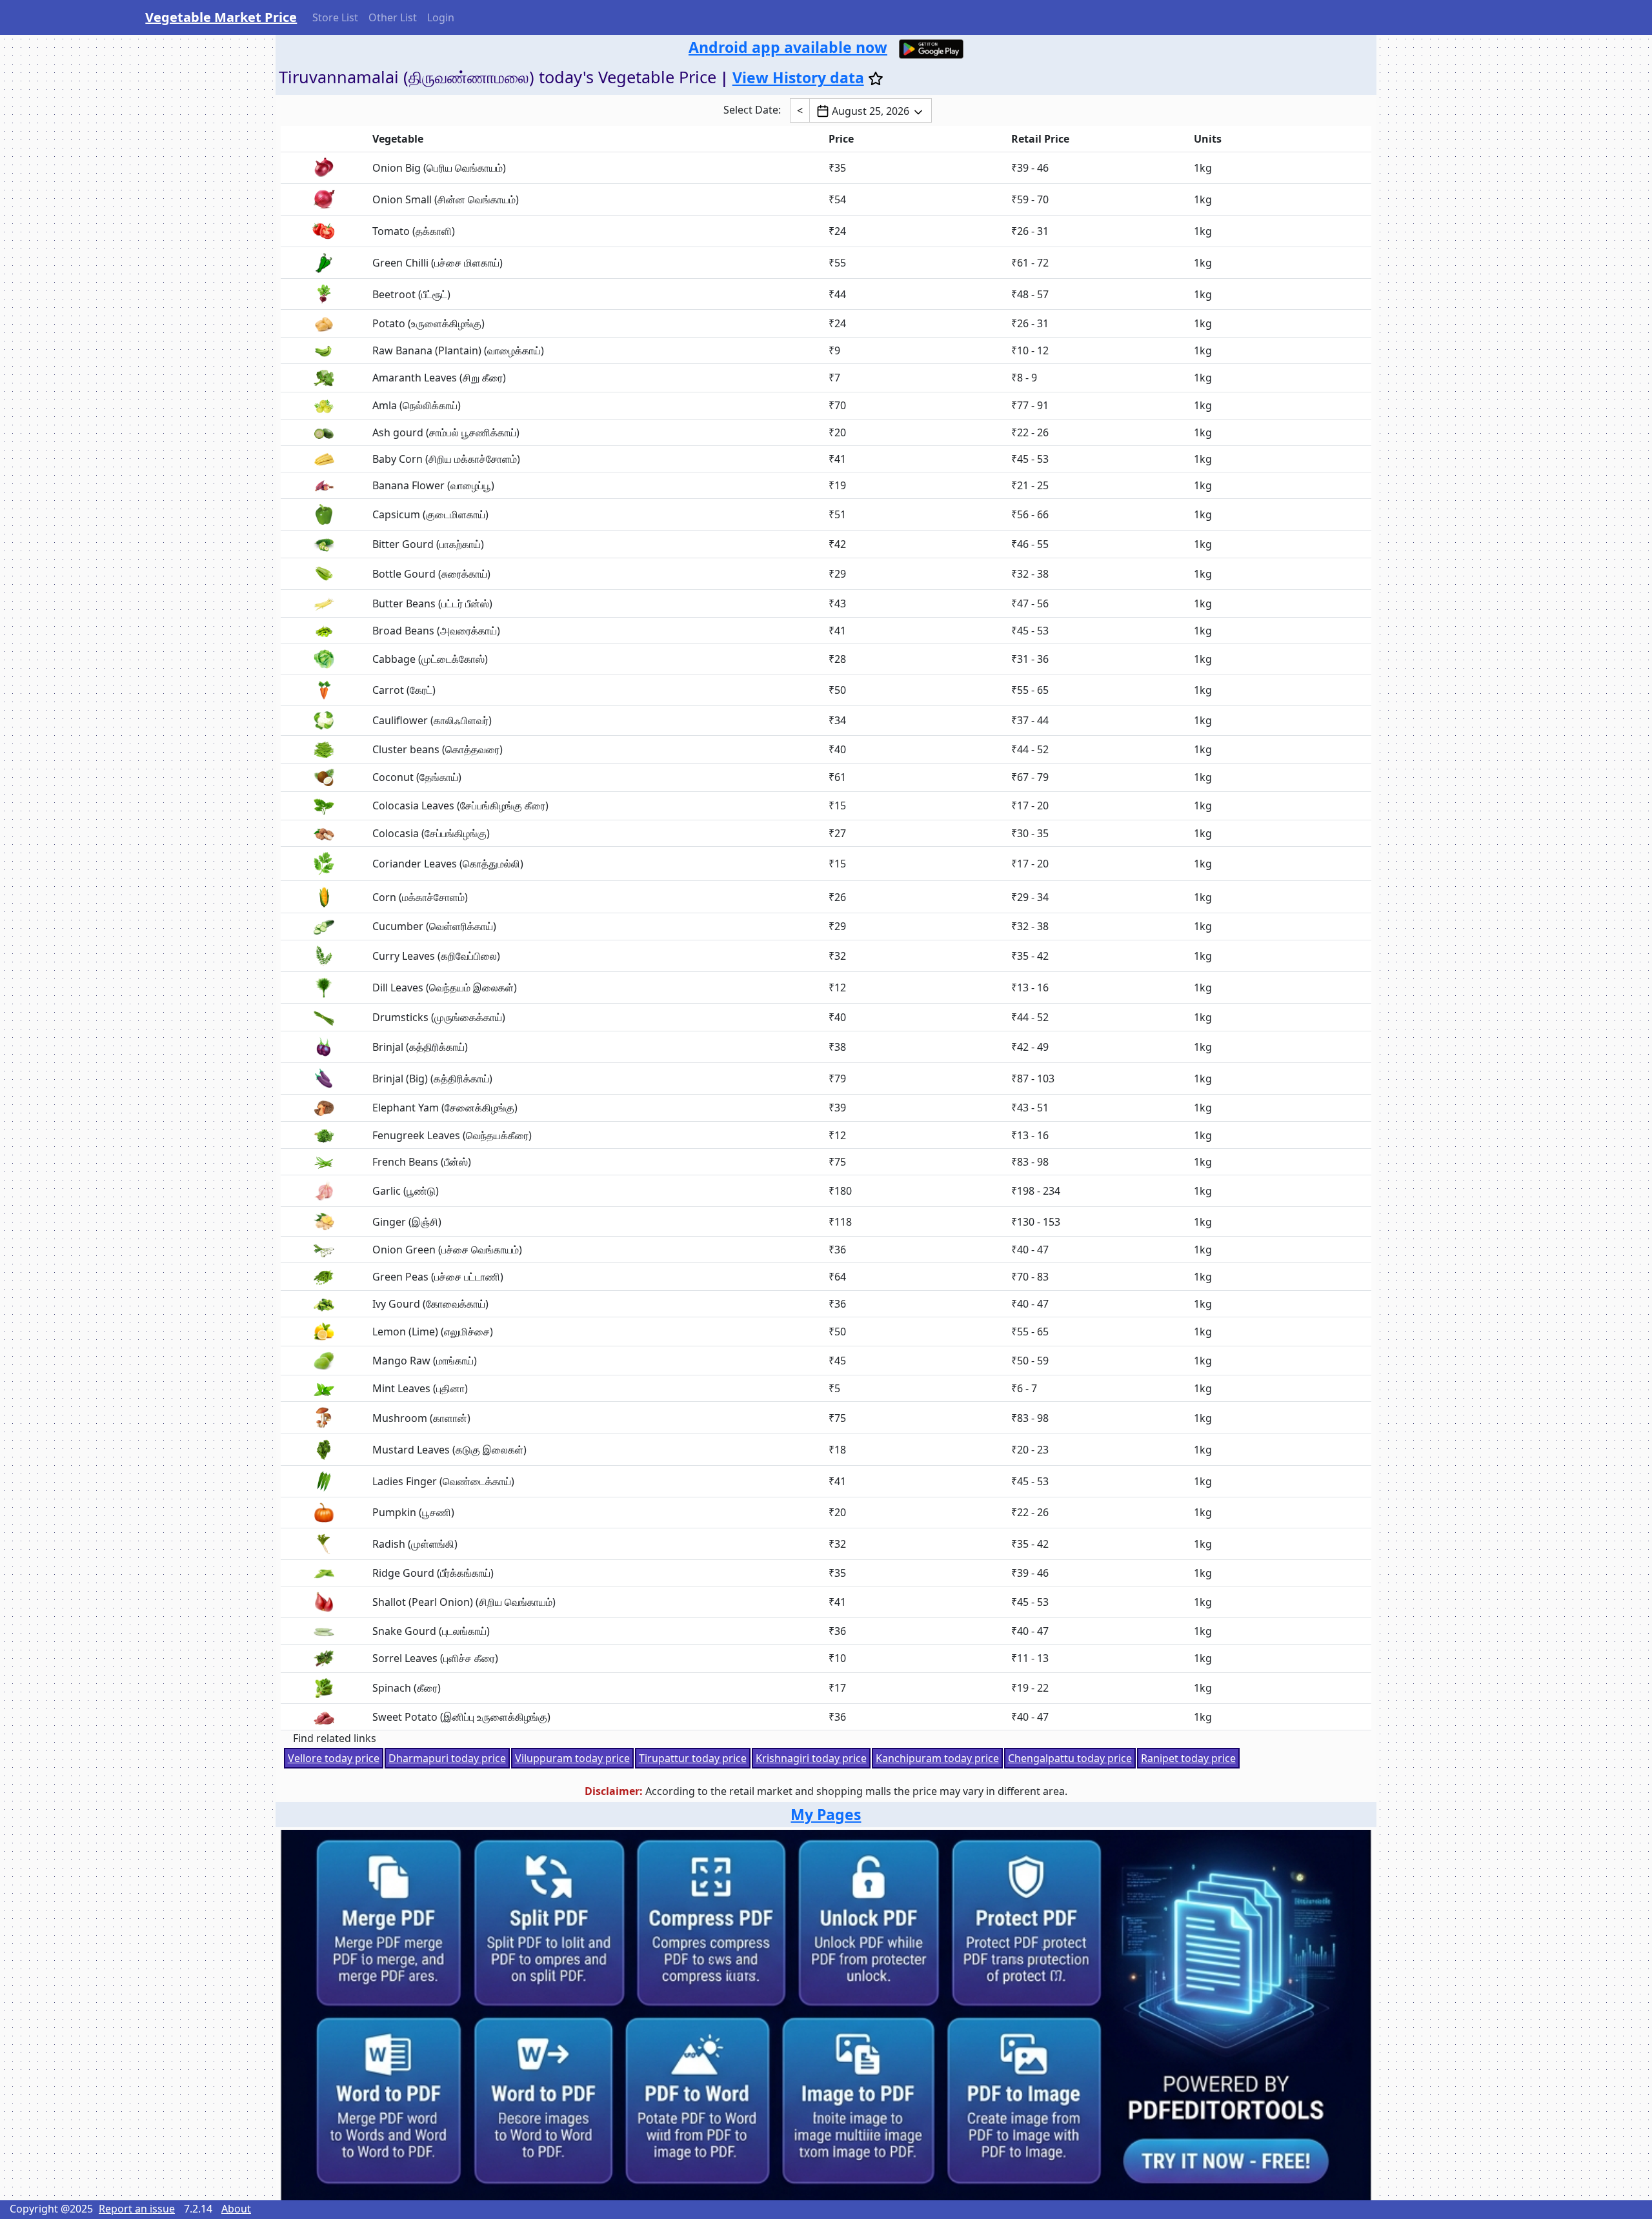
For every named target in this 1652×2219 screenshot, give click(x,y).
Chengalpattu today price (1070, 1758)
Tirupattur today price (693, 1758)
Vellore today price (334, 1758)
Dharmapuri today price (447, 1758)
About (236, 2209)
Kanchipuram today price (937, 1758)
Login (441, 17)
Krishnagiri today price (811, 1758)
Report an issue (137, 2209)
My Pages (826, 1814)
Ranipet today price (1188, 1758)
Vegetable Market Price (221, 17)
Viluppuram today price (572, 1758)
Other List (393, 17)
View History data (798, 77)
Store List (335, 17)
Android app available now (788, 47)
